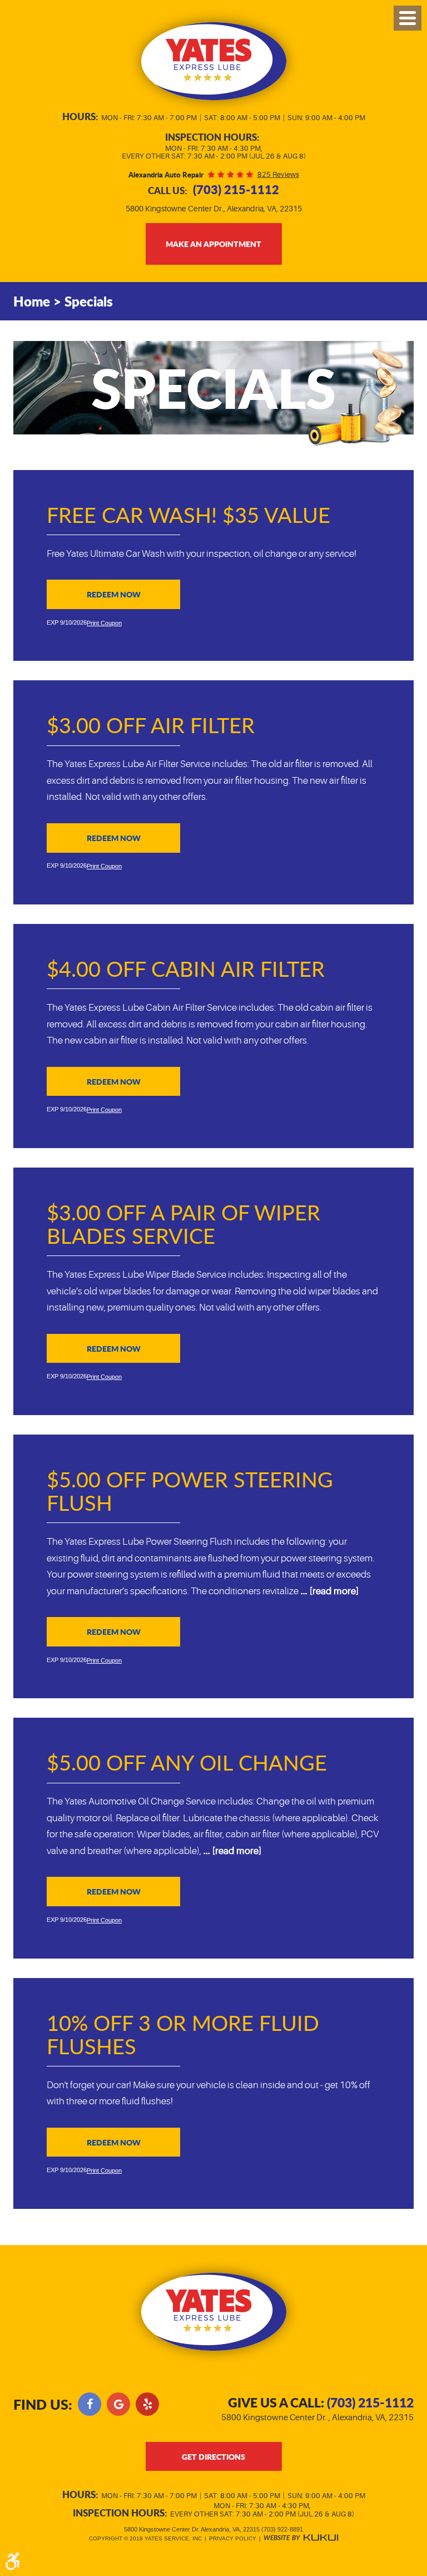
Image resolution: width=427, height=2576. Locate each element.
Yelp (147, 2404)
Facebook (90, 2404)
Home (32, 301)
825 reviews (278, 174)
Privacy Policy (233, 2538)
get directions (213, 2456)
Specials (89, 301)
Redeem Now (114, 594)
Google (118, 2404)
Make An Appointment (213, 244)
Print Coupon (104, 623)
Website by (301, 2538)
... (329, 1591)
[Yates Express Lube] (214, 61)
